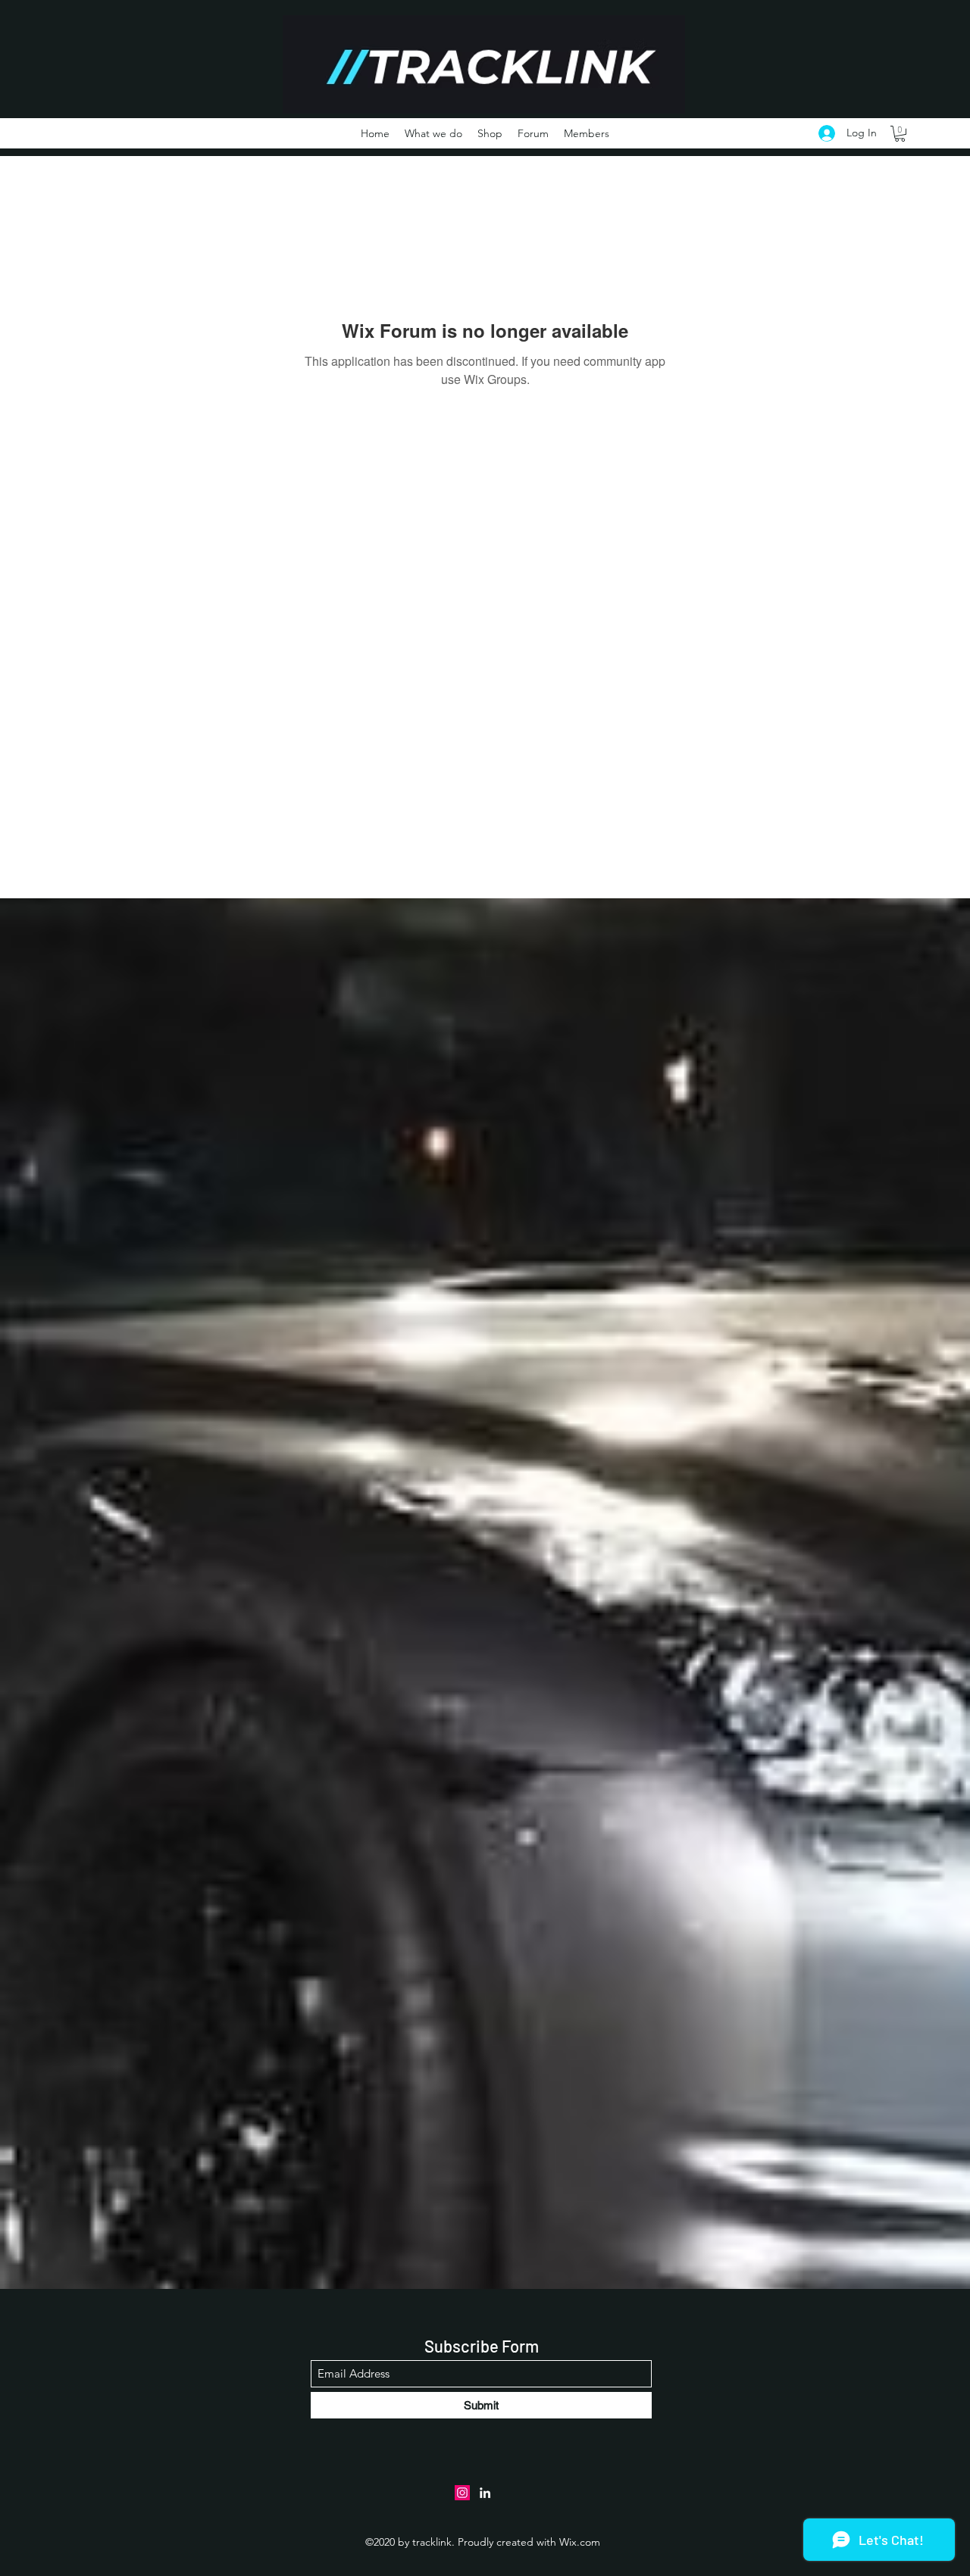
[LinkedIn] (485, 2493)
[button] (900, 134)
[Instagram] (462, 2493)
